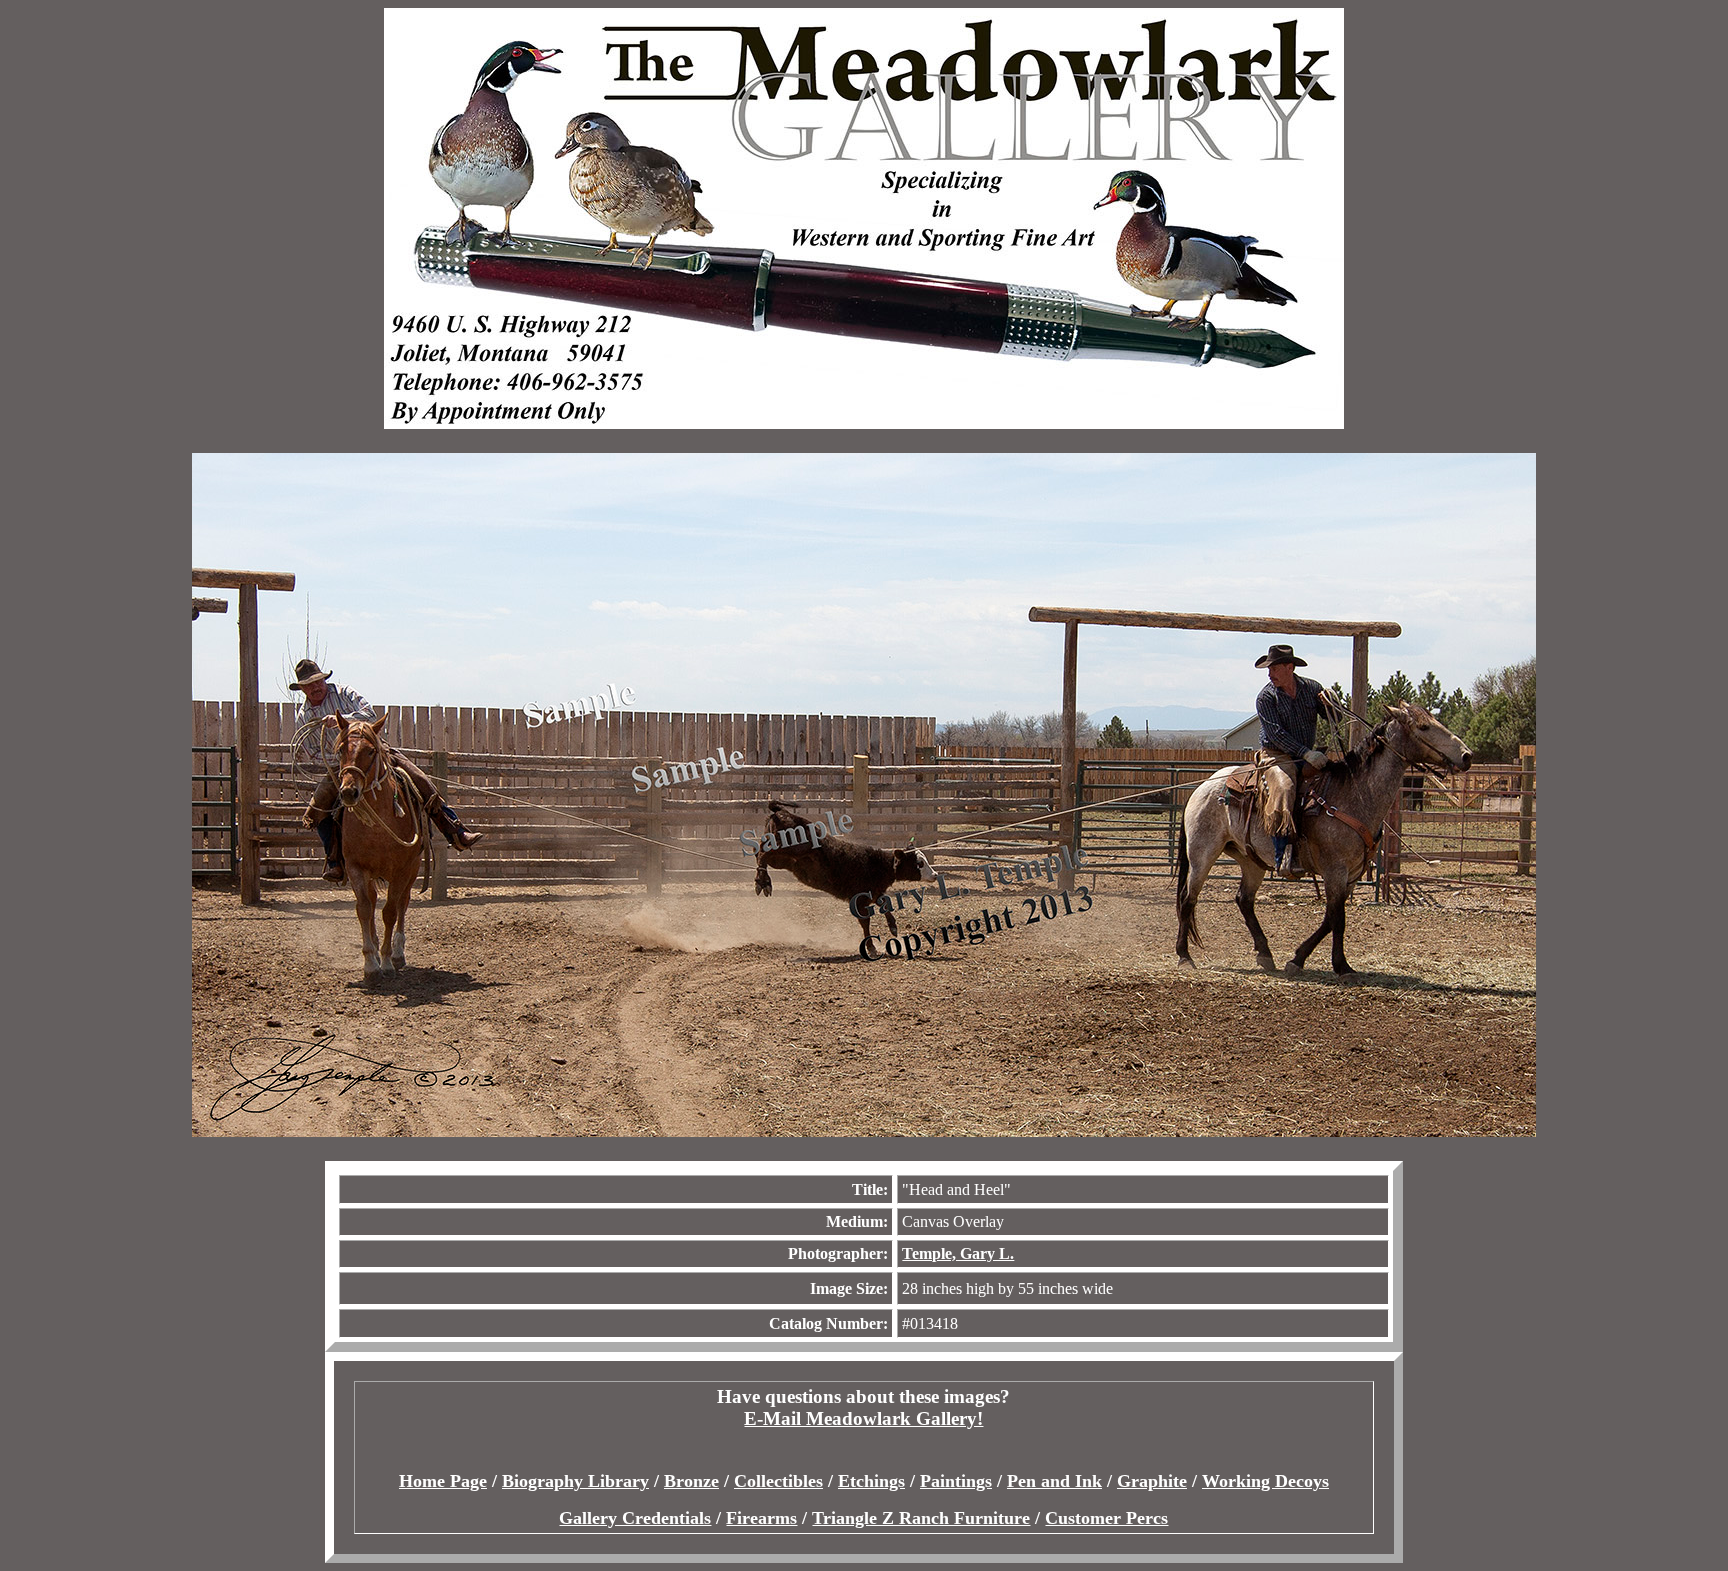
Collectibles (778, 1481)
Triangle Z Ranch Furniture (921, 1518)
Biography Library (575, 1481)
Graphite (1152, 1481)
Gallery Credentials (635, 1518)
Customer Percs (1106, 1518)
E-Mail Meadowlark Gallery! (863, 1418)
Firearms (761, 1518)
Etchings (871, 1481)
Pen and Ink (1054, 1481)
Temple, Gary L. (958, 1253)
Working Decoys (1265, 1481)
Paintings (956, 1481)
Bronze (691, 1481)
